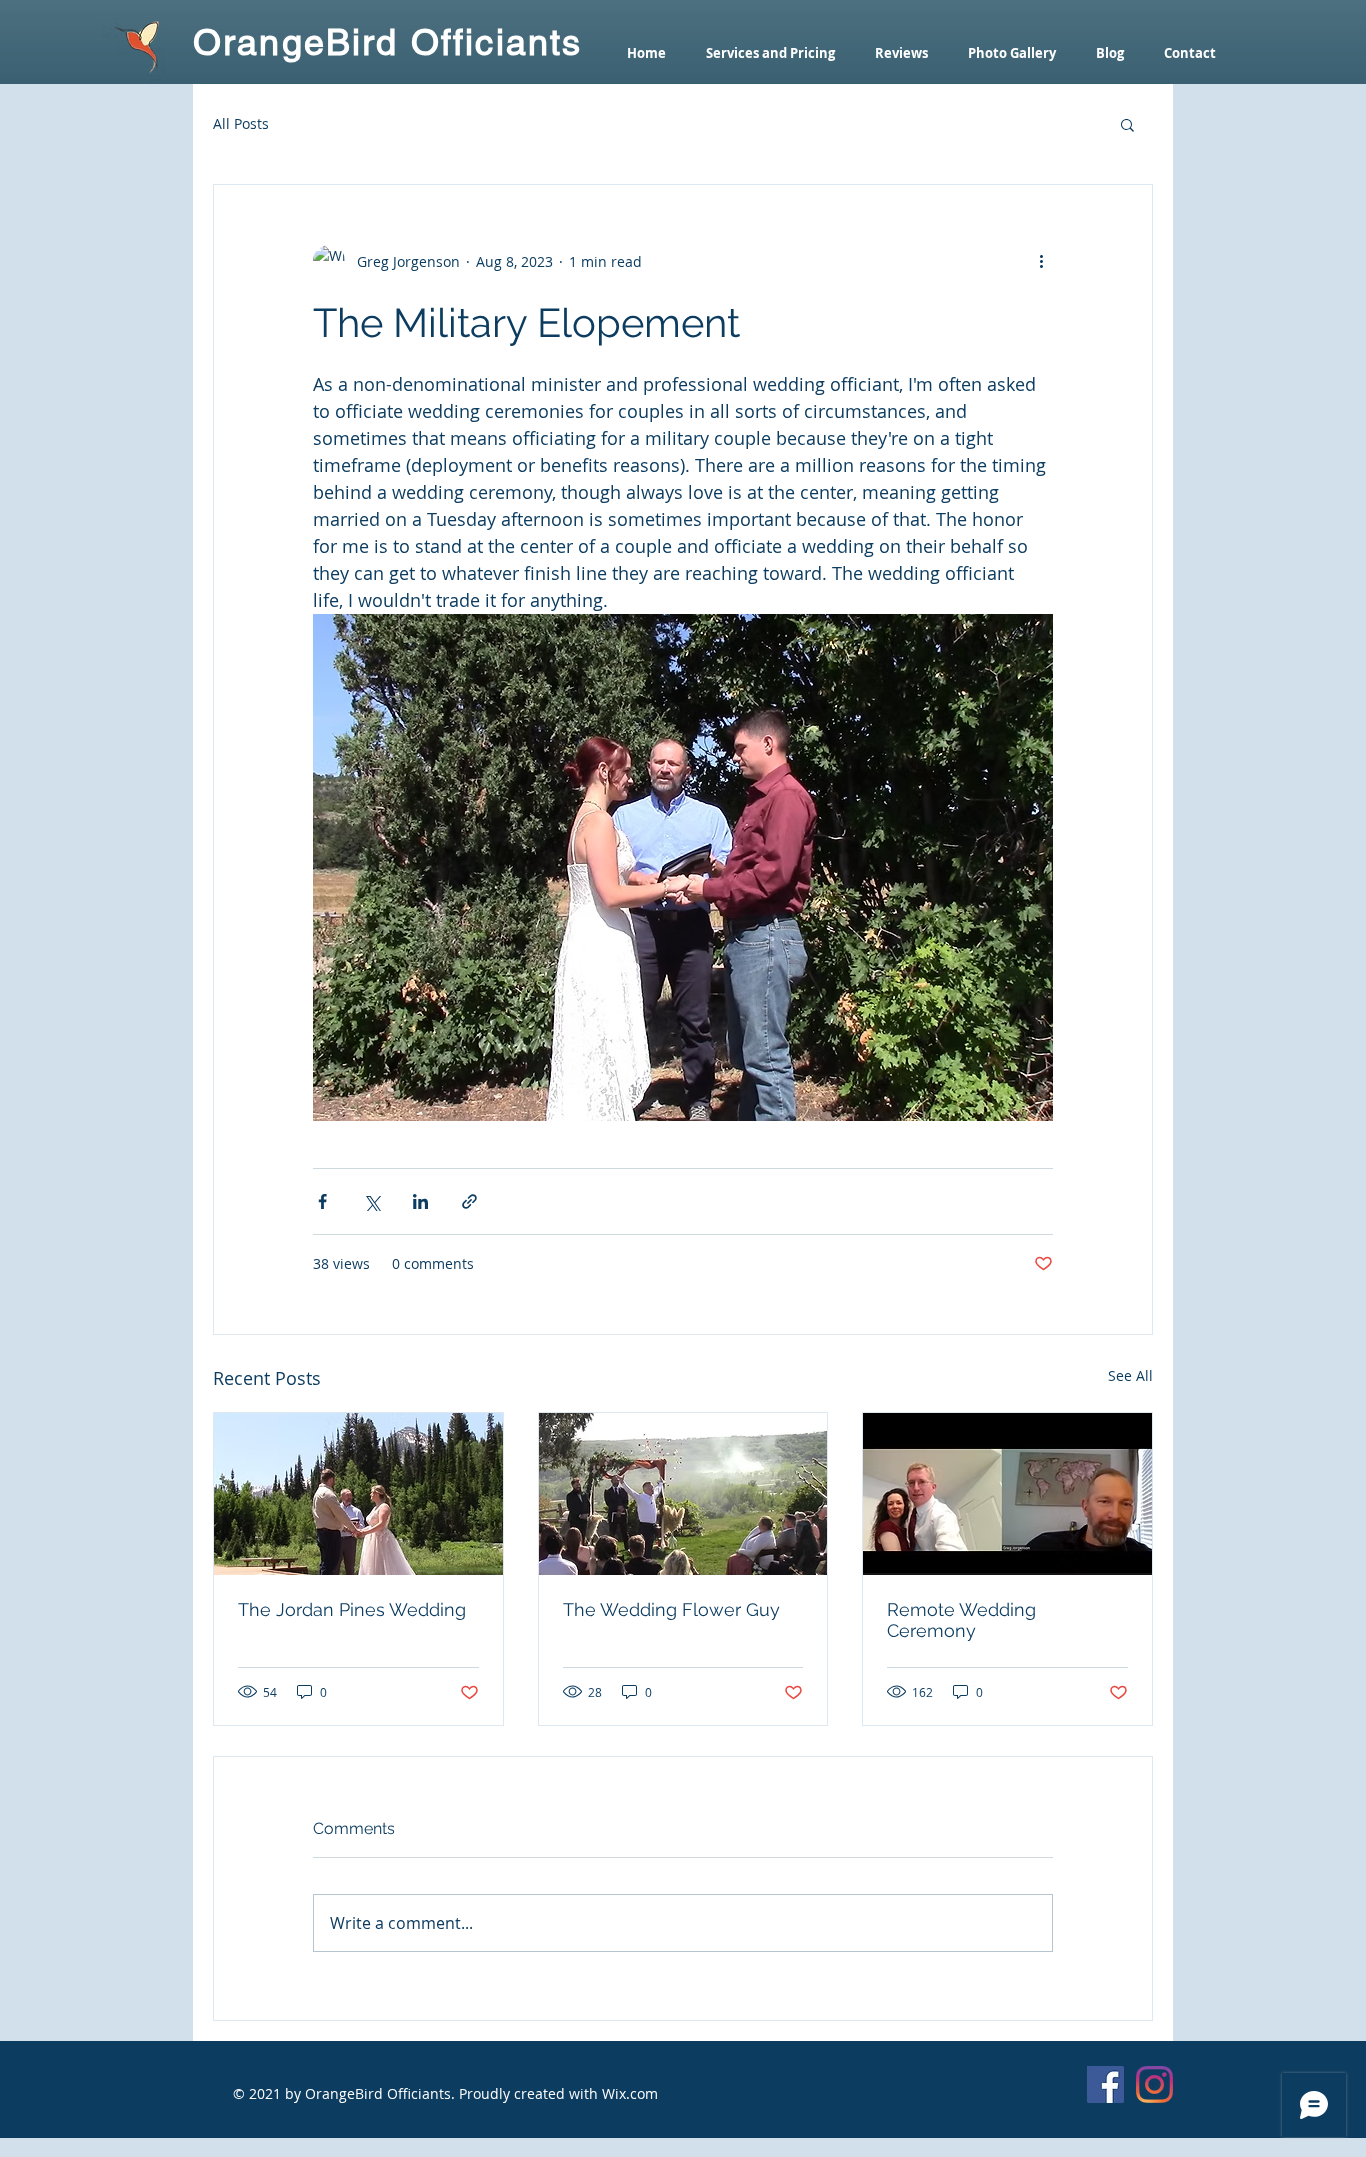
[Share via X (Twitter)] (371, 1201)
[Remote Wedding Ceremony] (1007, 1494)
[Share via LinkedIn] (420, 1201)
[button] (1127, 124)
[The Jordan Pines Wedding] (358, 1494)
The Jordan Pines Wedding (352, 1609)
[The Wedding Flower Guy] (683, 1494)
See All (1130, 1375)
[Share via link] (469, 1201)
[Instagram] (1154, 2084)
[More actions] (1041, 261)
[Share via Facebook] (322, 1201)
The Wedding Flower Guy (671, 1609)
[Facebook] (1105, 2084)
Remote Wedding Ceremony (961, 1620)
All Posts (241, 123)
